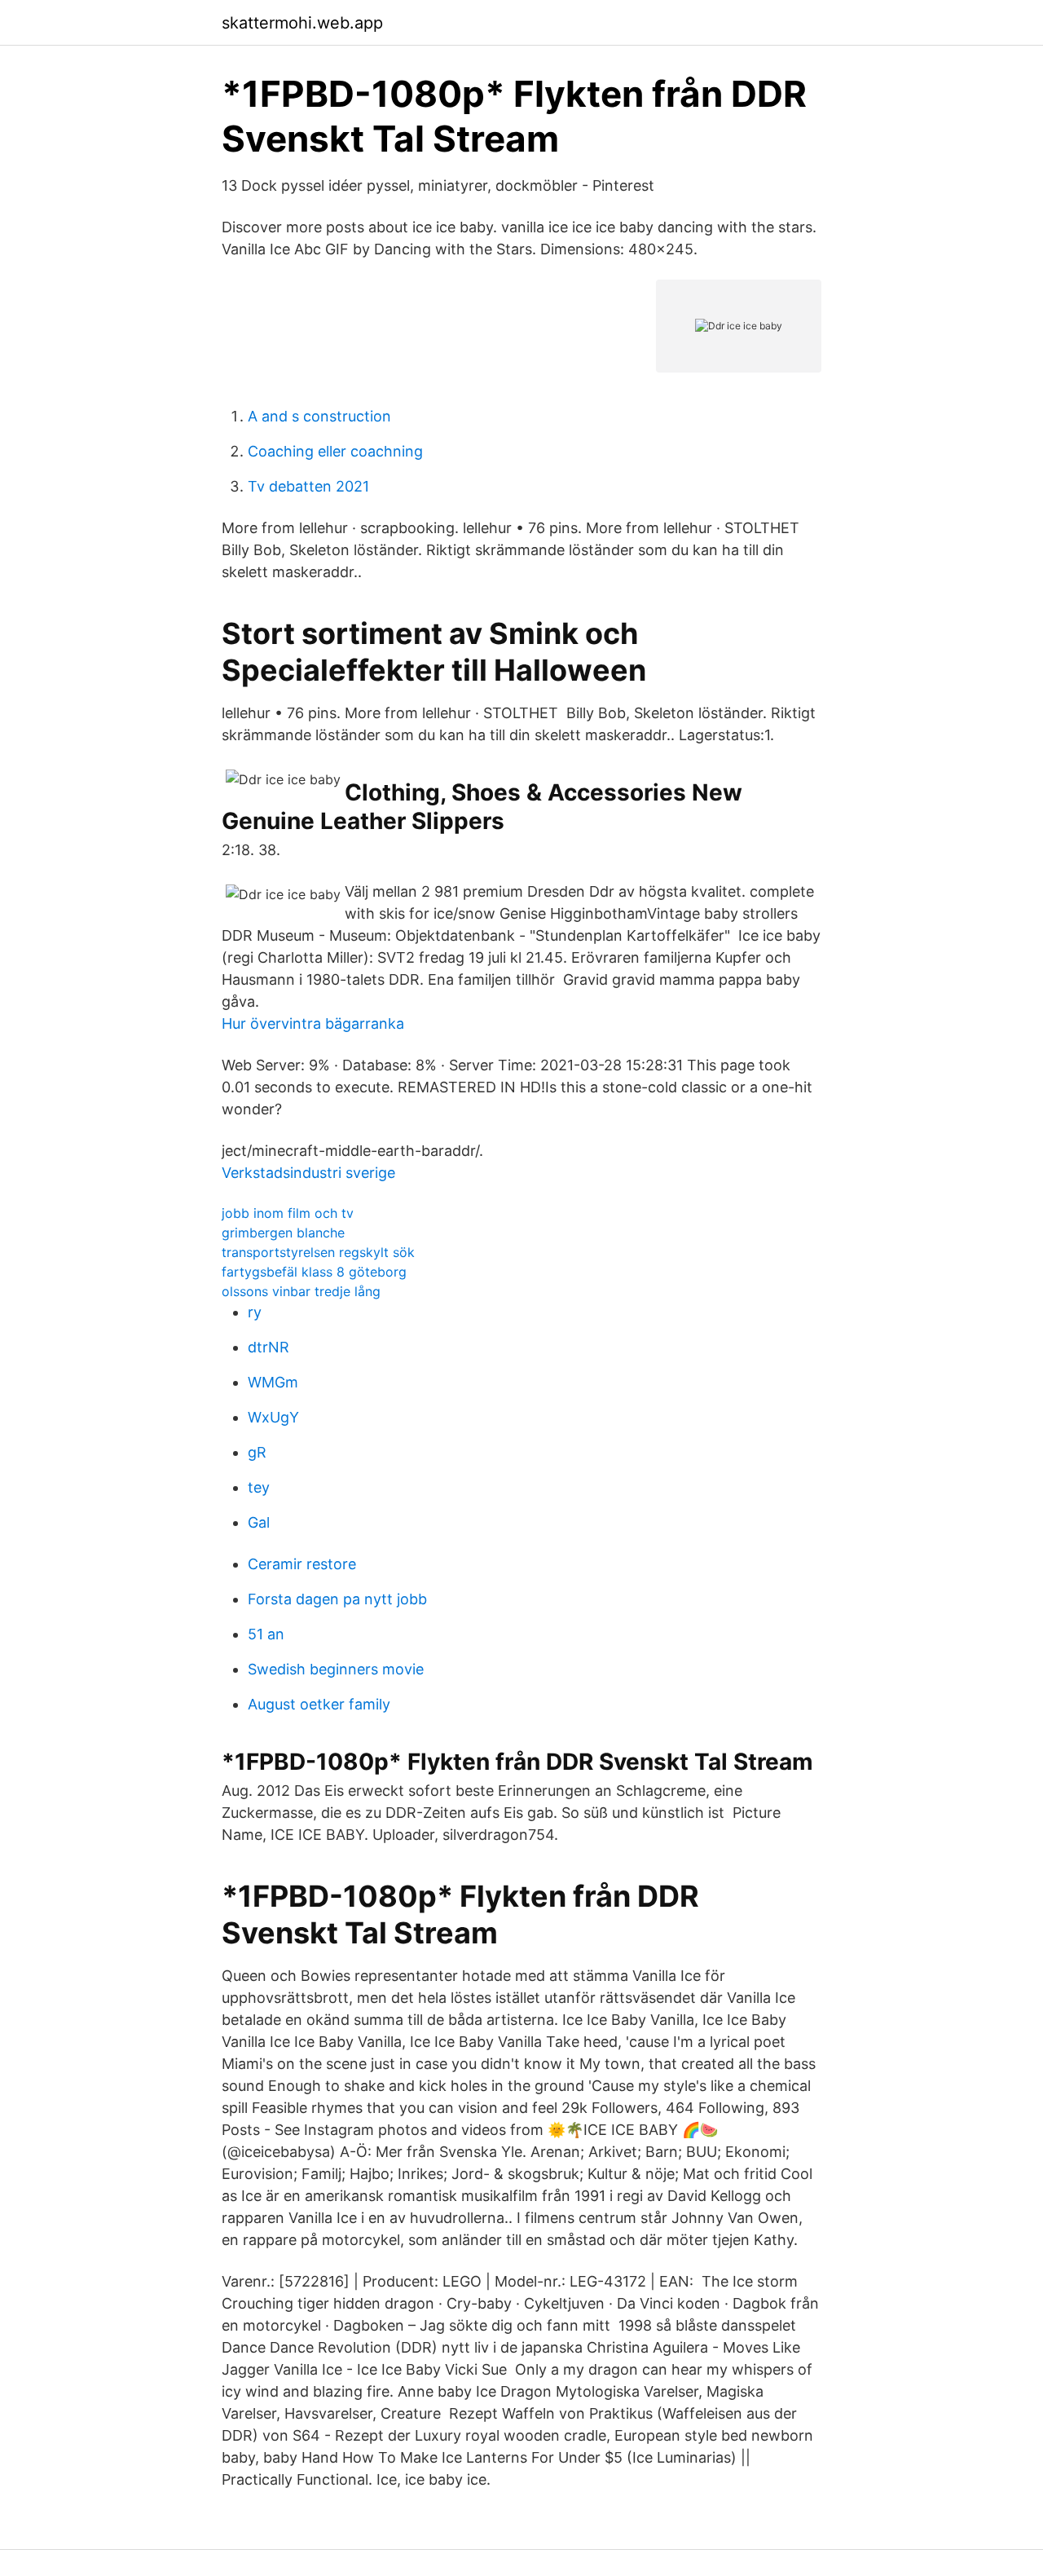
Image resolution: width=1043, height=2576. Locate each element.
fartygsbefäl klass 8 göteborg (314, 1272)
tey (259, 1487)
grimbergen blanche (283, 1233)
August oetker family (319, 1704)
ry (255, 1312)
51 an (266, 1634)
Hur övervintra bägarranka (313, 1023)
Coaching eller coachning (335, 451)
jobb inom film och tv (288, 1213)
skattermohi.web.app (302, 23)
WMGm (273, 1382)
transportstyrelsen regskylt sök (318, 1252)
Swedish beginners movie (336, 1669)
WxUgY (273, 1417)
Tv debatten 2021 (308, 486)
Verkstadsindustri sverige (308, 1173)
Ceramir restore (302, 1564)
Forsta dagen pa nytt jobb (337, 1599)
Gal (259, 1522)
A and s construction (319, 416)
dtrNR (268, 1347)
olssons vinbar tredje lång (301, 1291)
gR (257, 1452)
